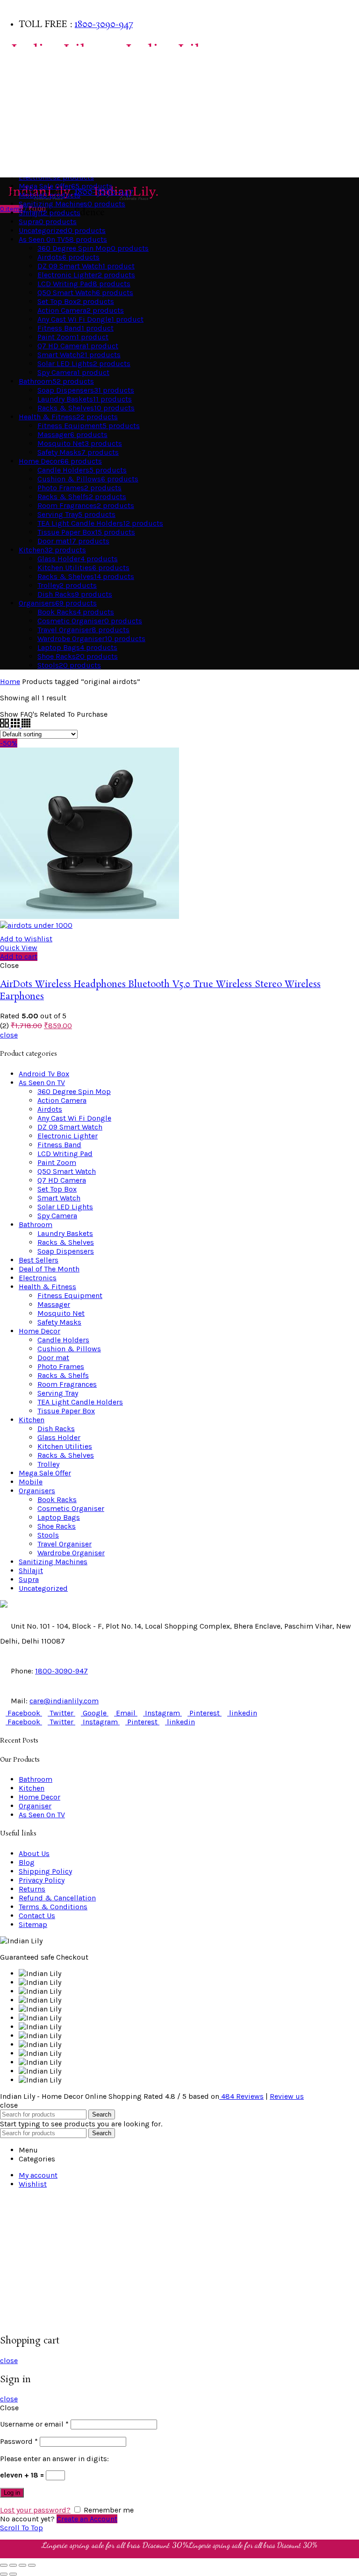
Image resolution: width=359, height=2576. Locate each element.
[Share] (13, 2565)
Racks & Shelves (66, 1242)
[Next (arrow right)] (13, 2574)
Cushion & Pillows (69, 1349)
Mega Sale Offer (45, 1473)
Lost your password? (35, 2510)
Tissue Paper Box (66, 1411)
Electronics (38, 1278)
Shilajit (31, 1570)
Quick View (19, 948)
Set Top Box (57, 1189)
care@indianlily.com (64, 1701)
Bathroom (20, 74)
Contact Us (37, 1916)
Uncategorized (43, 1588)
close (9, 1035)
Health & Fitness (31, 149)
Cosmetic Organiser (71, 1508)
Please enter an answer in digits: (54, 2459)
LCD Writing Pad (65, 1154)
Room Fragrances (67, 1384)
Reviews (242, 2096)
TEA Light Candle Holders (80, 1402)
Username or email (34, 2424)
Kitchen (17, 112)
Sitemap (33, 1924)
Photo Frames (61, 1366)
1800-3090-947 (104, 25)
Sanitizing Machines (53, 1562)
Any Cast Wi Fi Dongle (74, 1118)
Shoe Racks (57, 1526)
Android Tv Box (44, 1074)
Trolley (48, 1464)
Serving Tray (58, 1393)
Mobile (31, 1482)
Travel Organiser (65, 1544)
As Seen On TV (26, 168)
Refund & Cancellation (57, 1898)
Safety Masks (59, 1322)
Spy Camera (57, 1216)
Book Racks (57, 1500)
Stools (48, 1535)
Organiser (35, 1806)
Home (10, 681)
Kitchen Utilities (65, 1446)
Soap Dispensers (66, 1251)
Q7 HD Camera (62, 1180)
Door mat (53, 1358)
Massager (54, 1304)
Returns (32, 1889)
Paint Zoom (57, 1162)
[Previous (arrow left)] (4, 2574)
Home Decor (23, 93)
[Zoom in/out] (32, 2565)
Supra (29, 1579)
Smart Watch (59, 1198)
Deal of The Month (49, 1269)
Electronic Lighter (68, 1136)
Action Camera (62, 1100)
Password (19, 2441)
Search (102, 2114)
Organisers (22, 131)
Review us (287, 2096)
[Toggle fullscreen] (22, 2565)
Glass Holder (59, 1437)
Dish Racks (56, 1429)
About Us (34, 1853)
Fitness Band (59, 1145)
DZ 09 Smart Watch (70, 1127)
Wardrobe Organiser (71, 1553)
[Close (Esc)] (4, 2565)
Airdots (50, 1109)
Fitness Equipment (70, 1295)
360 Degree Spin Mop (74, 1091)
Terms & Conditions (53, 1907)
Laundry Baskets (65, 1233)
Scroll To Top (22, 2528)
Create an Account (87, 2519)
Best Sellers (23, 56)
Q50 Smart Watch (67, 1171)
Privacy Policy (42, 1880)
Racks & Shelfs (63, 1375)
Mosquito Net (61, 1313)
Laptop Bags (59, 1517)
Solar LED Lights (65, 1207)
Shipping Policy (45, 1871)
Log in (12, 2493)
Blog (27, 1862)
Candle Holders (63, 1340)
